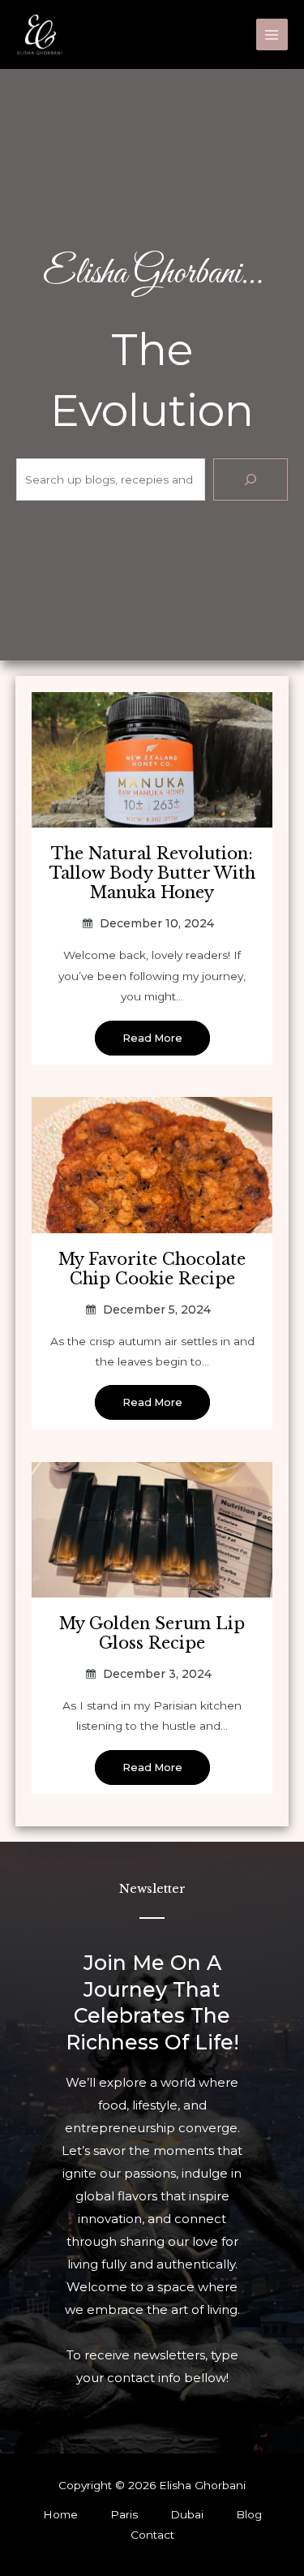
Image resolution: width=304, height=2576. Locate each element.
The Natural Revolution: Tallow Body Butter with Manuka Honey (152, 873)
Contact (152, 2535)
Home (60, 2514)
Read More (152, 1038)
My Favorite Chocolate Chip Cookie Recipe (152, 1269)
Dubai (187, 2514)
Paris (124, 2514)
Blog (249, 2514)
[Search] (250, 480)
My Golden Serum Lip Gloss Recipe (152, 1633)
